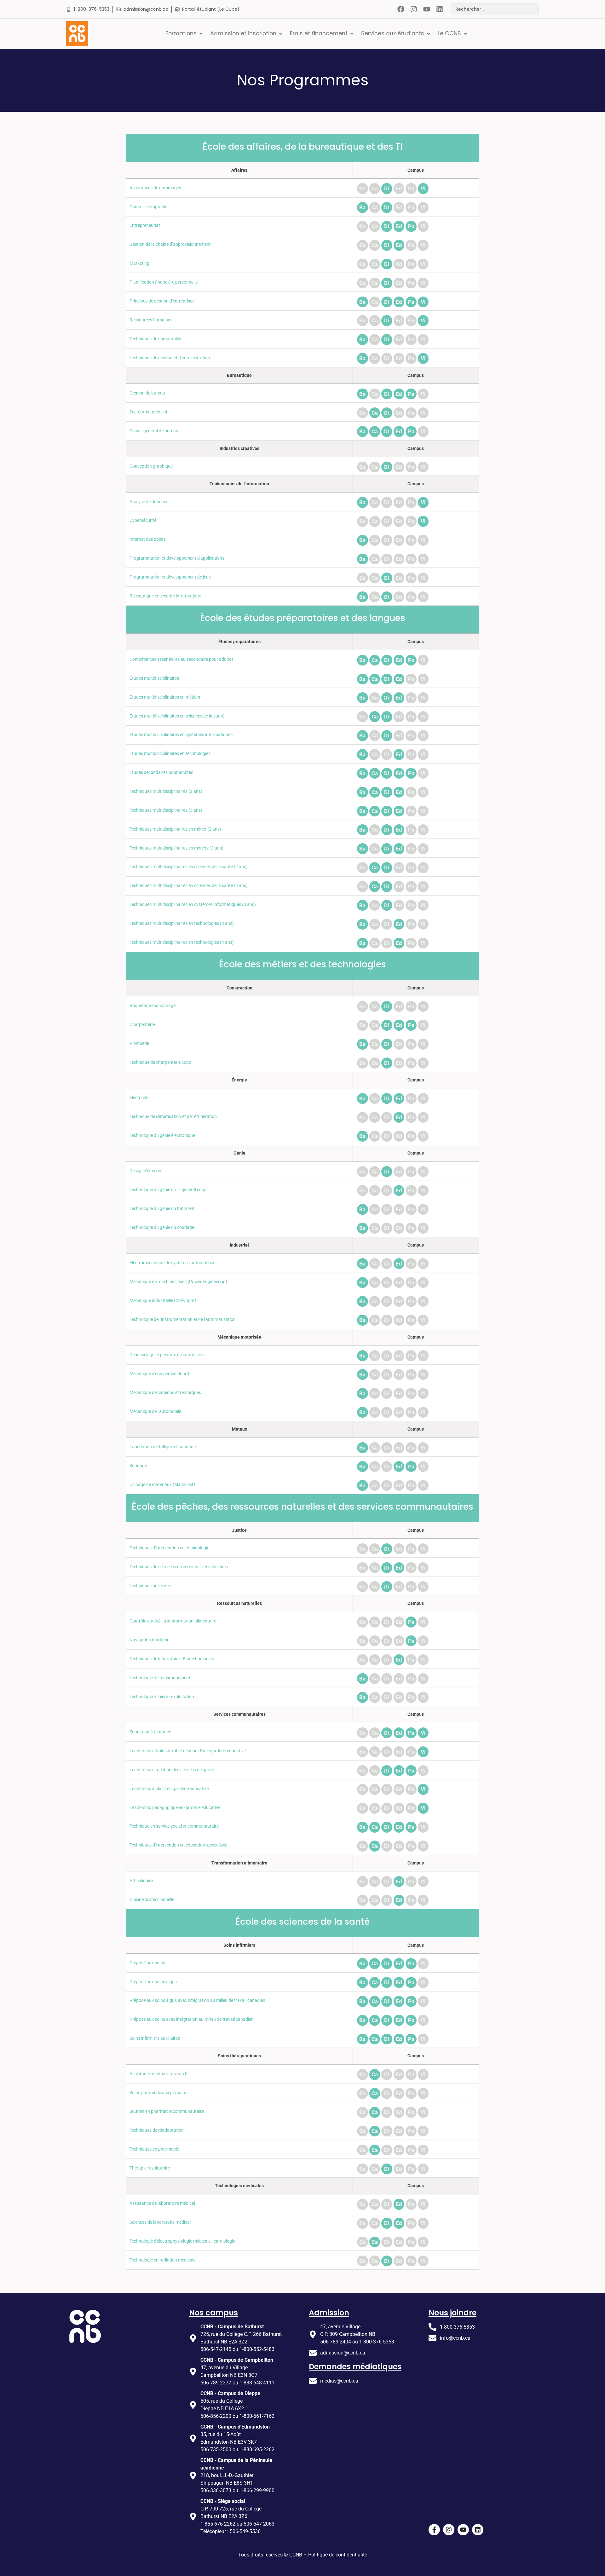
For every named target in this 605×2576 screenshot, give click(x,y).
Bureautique (239, 375)
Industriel (239, 1245)
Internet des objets (148, 539)
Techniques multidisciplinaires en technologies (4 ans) (182, 942)
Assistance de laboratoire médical (162, 2203)
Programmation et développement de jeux (170, 577)
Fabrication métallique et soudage (163, 1447)
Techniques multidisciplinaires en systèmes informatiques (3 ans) (193, 905)
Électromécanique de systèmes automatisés (172, 1263)
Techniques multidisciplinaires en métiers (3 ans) (176, 848)
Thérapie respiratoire (150, 2168)
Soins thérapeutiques (239, 2056)
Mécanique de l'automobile (155, 1412)
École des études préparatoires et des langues (303, 618)
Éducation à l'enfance (150, 1732)
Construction (239, 988)
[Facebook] (401, 9)
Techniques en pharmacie (154, 2149)
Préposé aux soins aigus (153, 1982)
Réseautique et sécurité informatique (165, 596)
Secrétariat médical (148, 412)
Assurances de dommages (155, 188)
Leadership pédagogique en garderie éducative (175, 1808)
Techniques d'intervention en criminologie (169, 1548)
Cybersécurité (143, 520)
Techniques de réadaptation (157, 2130)
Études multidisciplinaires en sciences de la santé (177, 716)
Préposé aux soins (147, 1963)
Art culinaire (141, 1881)
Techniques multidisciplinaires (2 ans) (166, 791)
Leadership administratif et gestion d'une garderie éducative (188, 1751)
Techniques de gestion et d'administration (170, 358)
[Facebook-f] (434, 2530)
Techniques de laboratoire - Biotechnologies (172, 1659)
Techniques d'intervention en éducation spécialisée (178, 1845)
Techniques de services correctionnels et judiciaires (179, 1567)
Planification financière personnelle (164, 282)
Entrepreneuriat (145, 225)
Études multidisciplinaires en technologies (170, 754)
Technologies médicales (239, 2186)
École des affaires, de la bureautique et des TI (303, 147)
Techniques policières (150, 1586)
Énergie (239, 1080)
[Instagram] (414, 9)
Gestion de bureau (147, 393)
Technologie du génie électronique (162, 1135)
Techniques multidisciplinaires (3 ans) (166, 810)
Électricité (139, 1098)
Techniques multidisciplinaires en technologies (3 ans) (182, 923)
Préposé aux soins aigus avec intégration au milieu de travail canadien (197, 2000)
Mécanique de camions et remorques (165, 1393)
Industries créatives (239, 449)
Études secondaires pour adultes (161, 772)
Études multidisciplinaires (154, 678)
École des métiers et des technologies (302, 964)
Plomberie (139, 1043)
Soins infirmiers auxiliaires (155, 2038)
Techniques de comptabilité (156, 339)
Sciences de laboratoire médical (160, 2222)
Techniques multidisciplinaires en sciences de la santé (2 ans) (189, 867)
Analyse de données (149, 502)
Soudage (138, 1466)
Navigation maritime (149, 1640)
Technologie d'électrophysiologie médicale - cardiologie (182, 2241)
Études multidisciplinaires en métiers (165, 697)
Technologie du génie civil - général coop (168, 1190)
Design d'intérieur (146, 1171)
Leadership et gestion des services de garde (172, 1770)
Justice (239, 1530)
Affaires (239, 170)
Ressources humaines (151, 320)
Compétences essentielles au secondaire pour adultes (181, 659)
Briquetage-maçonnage (153, 1006)
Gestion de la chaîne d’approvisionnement (170, 244)
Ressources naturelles (239, 1603)
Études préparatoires (239, 642)
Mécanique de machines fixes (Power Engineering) (178, 1282)
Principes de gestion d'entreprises (162, 301)
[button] (185, 33)
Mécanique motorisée (239, 1337)
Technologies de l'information (239, 484)
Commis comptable (148, 207)
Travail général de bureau (154, 431)
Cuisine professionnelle (152, 1900)
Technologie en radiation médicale (162, 2260)
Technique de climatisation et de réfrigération (173, 1117)
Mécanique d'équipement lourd (159, 1374)
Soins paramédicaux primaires (159, 2093)
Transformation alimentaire (239, 1863)
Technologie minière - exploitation (162, 1697)
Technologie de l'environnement (160, 1678)
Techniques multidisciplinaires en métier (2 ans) (175, 829)
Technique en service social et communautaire (174, 1826)
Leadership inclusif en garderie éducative (169, 1789)
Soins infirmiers (239, 1945)
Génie (239, 1153)
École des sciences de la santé (302, 1922)
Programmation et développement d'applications (177, 558)
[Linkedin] (439, 9)
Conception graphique (151, 466)
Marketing (139, 263)
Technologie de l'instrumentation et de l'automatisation (183, 1320)
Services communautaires (239, 1714)
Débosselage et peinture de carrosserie (167, 1355)
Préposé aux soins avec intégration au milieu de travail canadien (192, 2019)
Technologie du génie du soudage (162, 1227)
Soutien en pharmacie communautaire (167, 2111)
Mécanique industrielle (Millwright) (163, 1301)
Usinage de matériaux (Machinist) (162, 1485)
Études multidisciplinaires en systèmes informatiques (181, 735)
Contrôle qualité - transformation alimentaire (173, 1621)
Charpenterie (142, 1025)
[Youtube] (426, 9)
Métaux (239, 1429)
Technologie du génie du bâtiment (162, 1209)
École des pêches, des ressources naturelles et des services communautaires (302, 1507)
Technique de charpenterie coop (160, 1062)
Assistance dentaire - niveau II (158, 2074)
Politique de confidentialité (338, 2555)
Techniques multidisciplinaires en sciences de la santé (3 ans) (189, 886)
